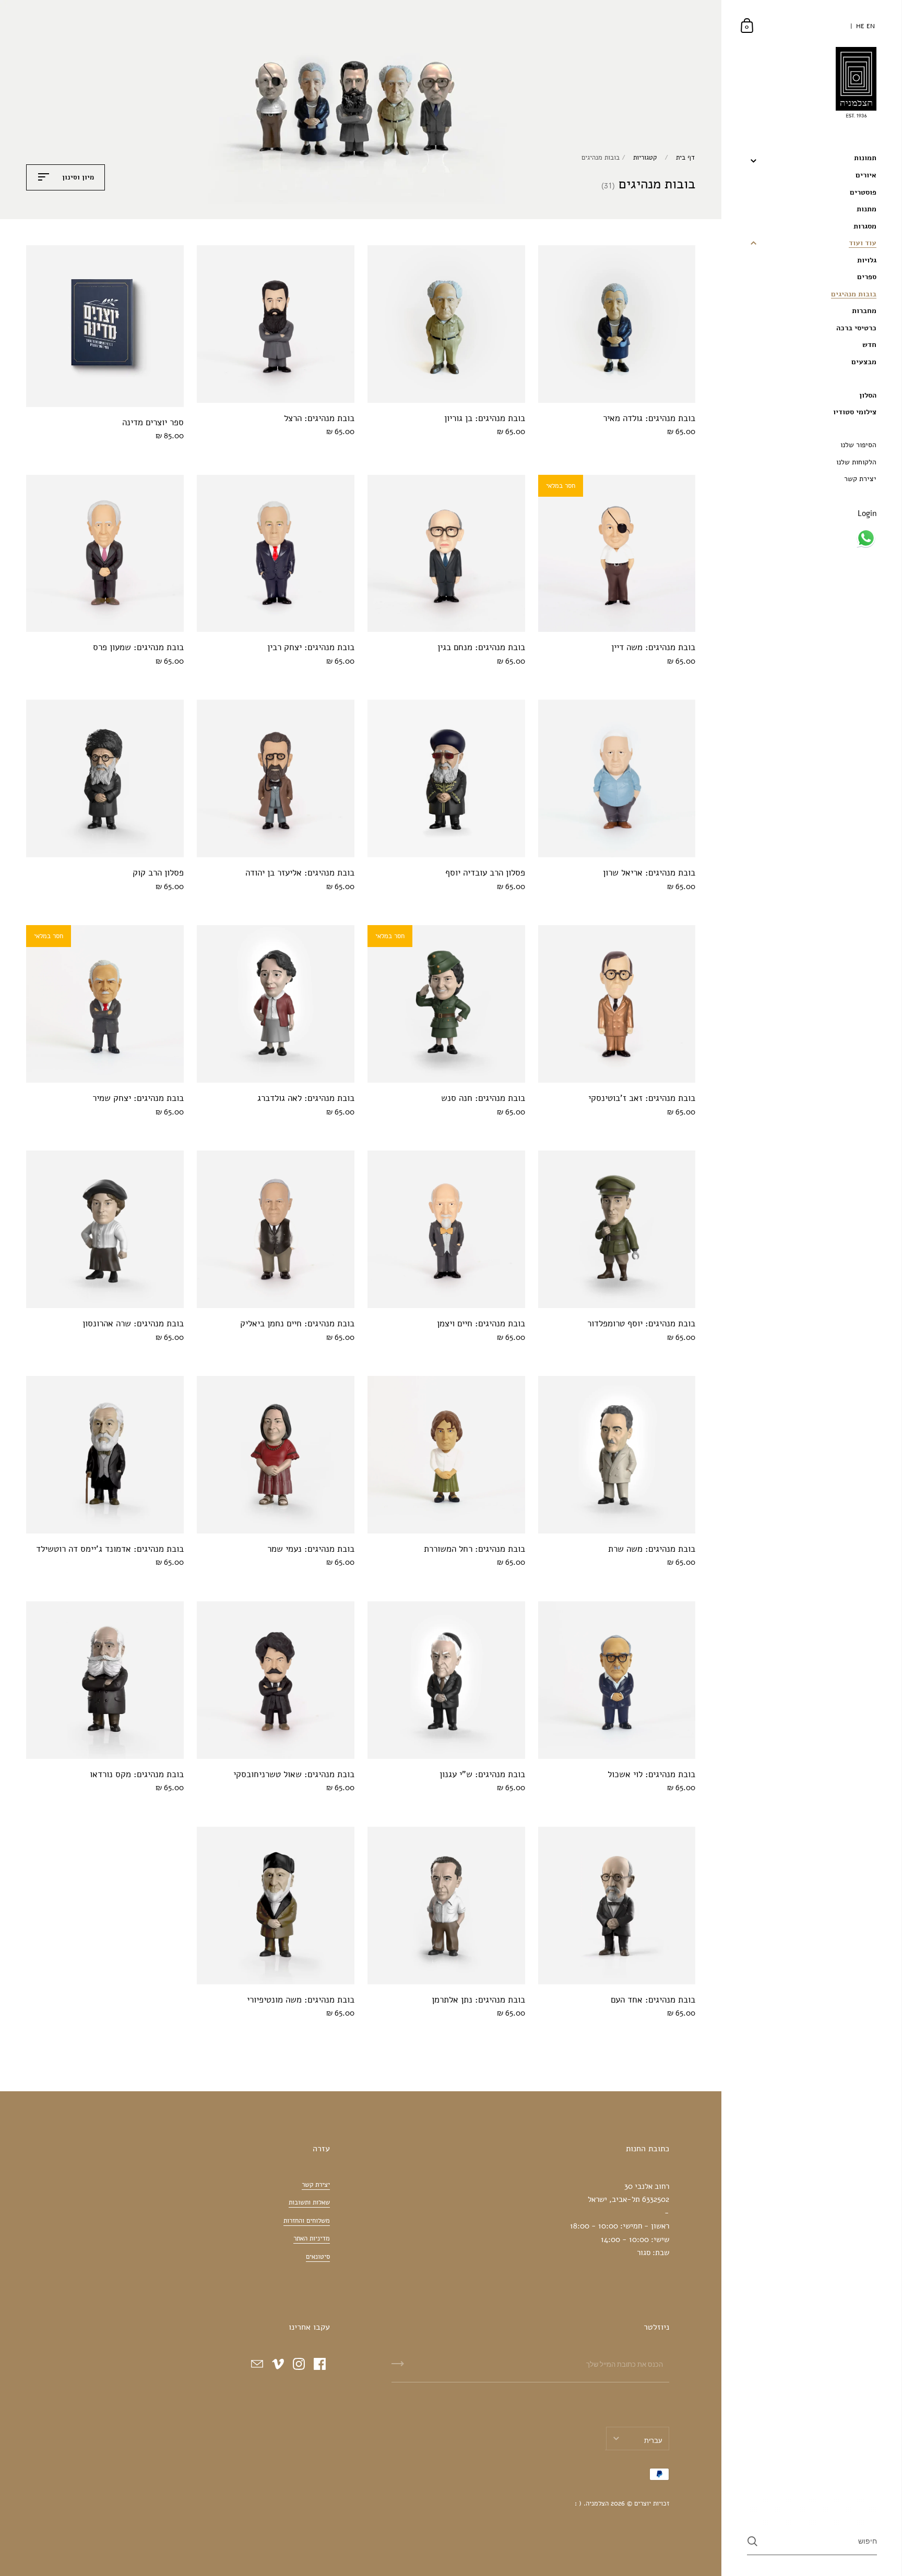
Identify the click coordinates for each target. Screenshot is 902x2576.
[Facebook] (319, 2364)
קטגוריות (645, 158)
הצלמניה (597, 2503)
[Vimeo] (278, 2364)
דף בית (685, 158)
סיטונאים (318, 2257)
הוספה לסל (600, 383)
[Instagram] (299, 2364)
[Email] (257, 2364)
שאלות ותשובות (309, 2202)
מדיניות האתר (312, 2238)
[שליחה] (398, 2367)
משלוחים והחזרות (307, 2221)
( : (578, 2503)
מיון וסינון (77, 177)
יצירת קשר (316, 2185)
